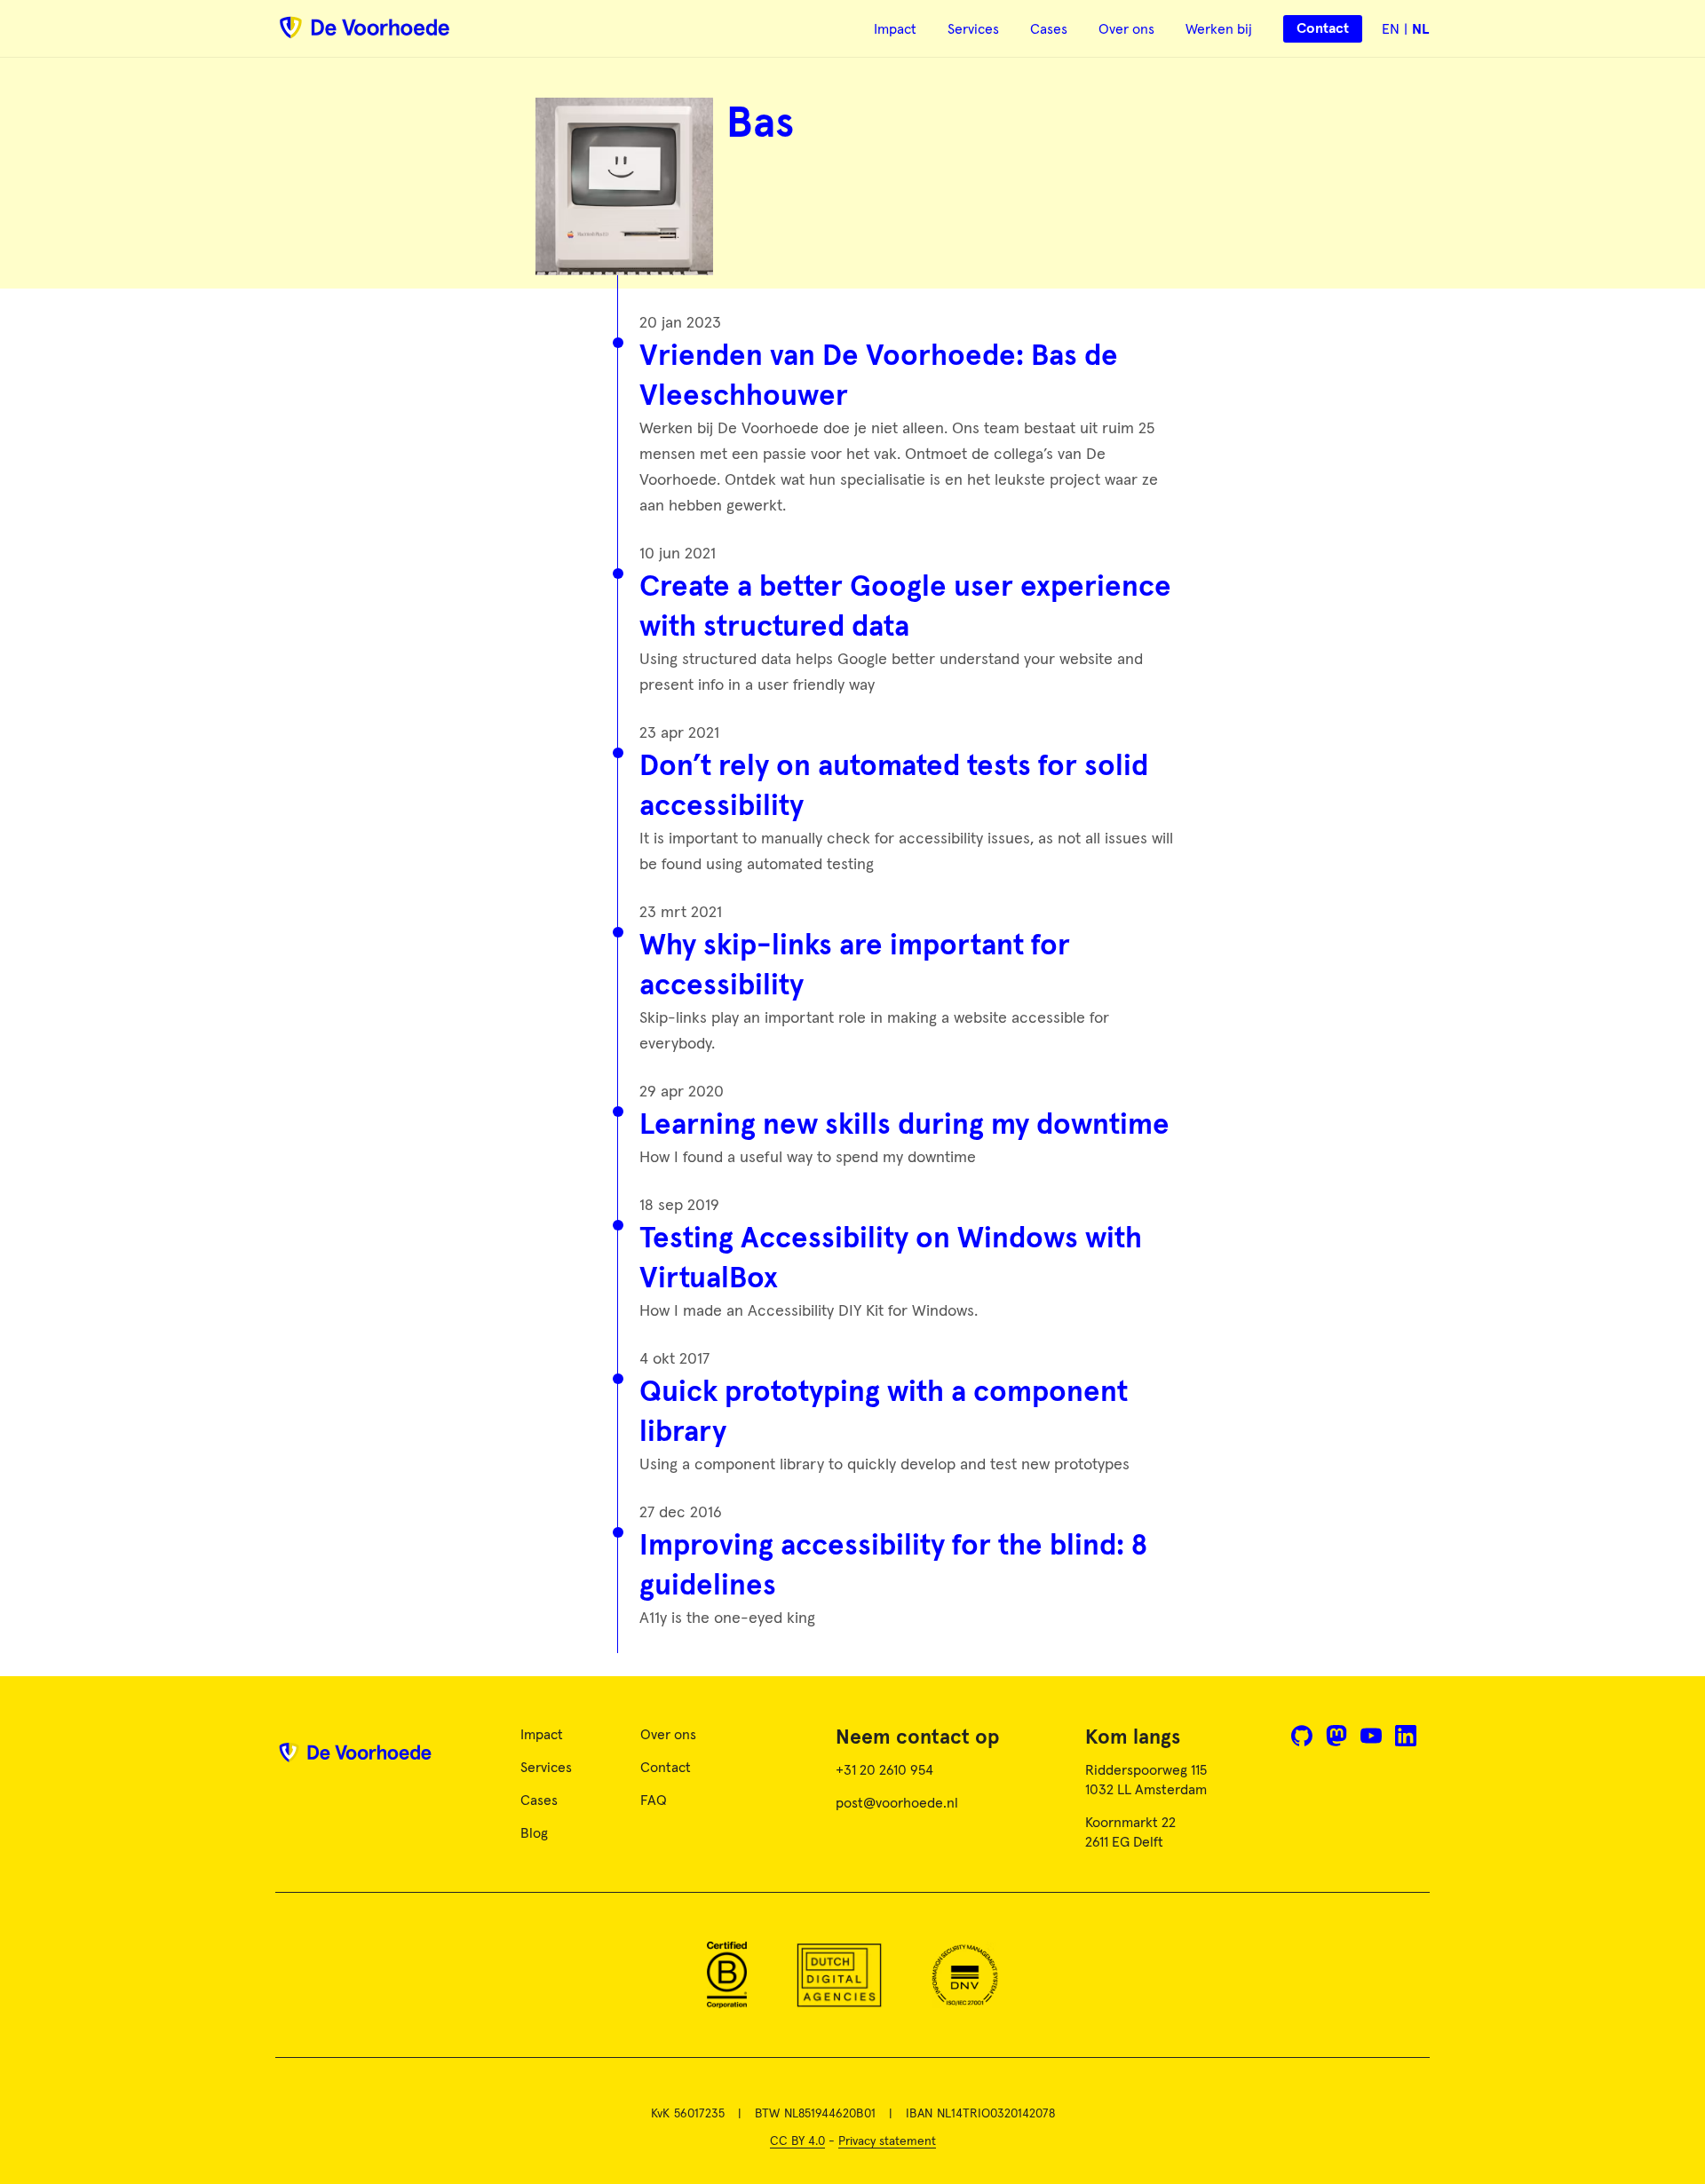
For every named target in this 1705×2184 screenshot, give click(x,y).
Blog (534, 1833)
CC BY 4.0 (797, 2141)
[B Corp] (727, 1975)
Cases (1049, 29)
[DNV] (965, 1975)
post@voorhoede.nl (897, 1803)
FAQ (654, 1800)
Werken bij (1219, 29)
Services (973, 29)
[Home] (355, 1759)
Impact (895, 29)
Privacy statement (887, 2141)
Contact (666, 1768)
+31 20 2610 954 (884, 1770)
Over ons (1126, 29)
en (1391, 29)
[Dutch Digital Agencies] (839, 1975)
